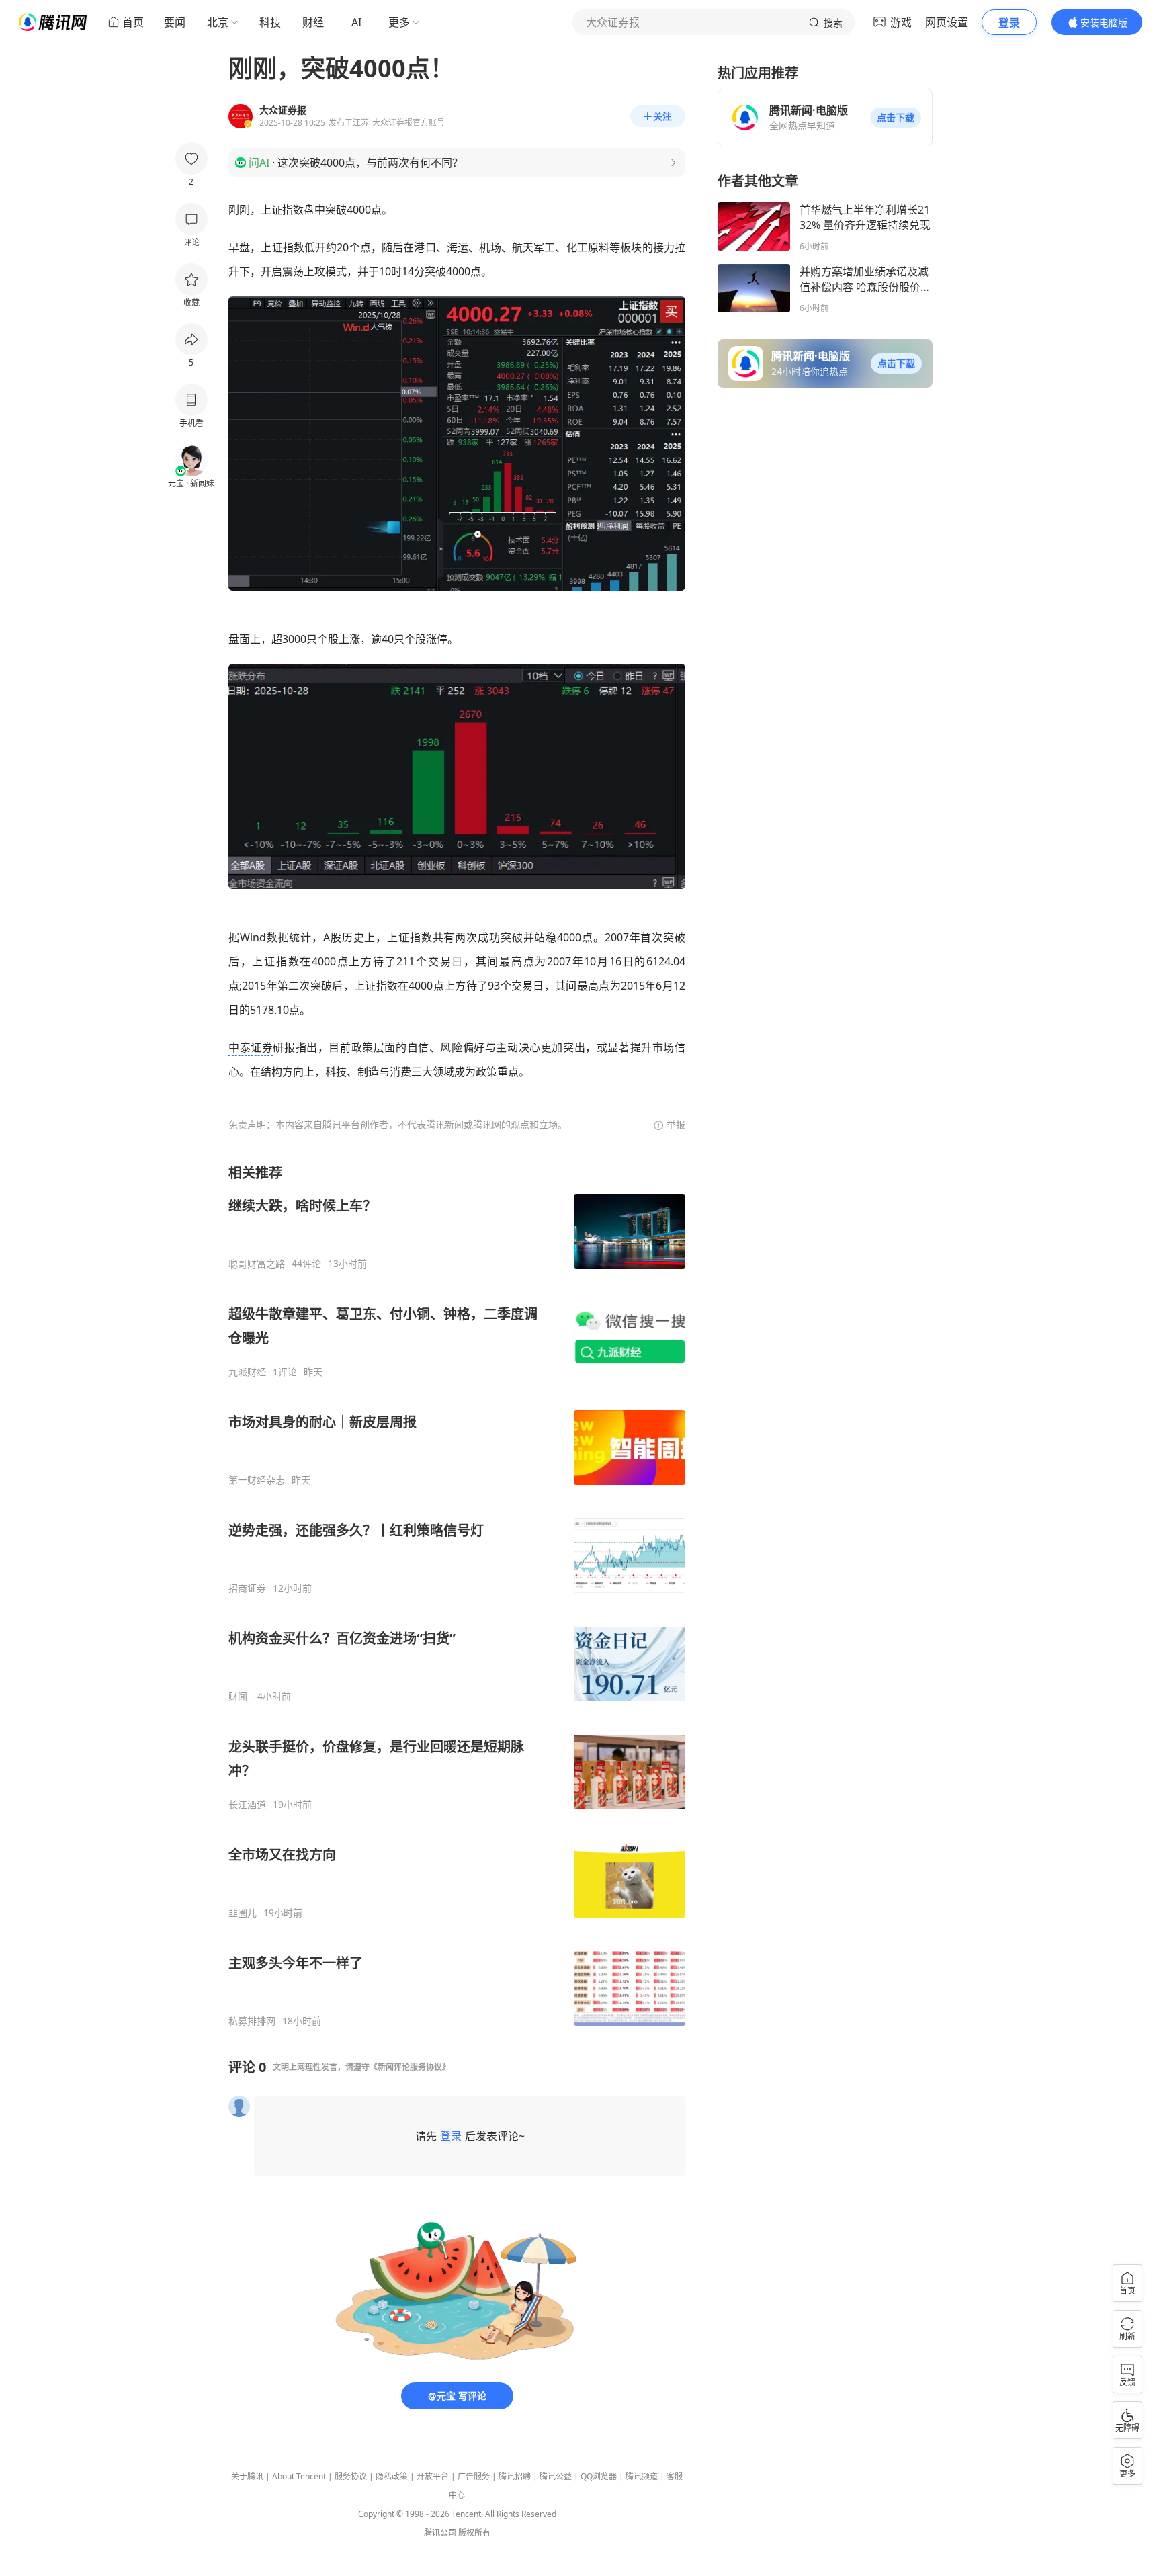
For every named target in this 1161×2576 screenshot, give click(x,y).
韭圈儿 (243, 1913)
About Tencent (299, 2476)
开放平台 (433, 2476)
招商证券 (247, 1588)
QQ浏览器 (599, 2476)
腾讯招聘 (515, 2476)
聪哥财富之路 (257, 1264)
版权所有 (474, 2533)
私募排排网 (252, 2021)
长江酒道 (247, 1805)
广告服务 (474, 2476)
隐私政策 (392, 2476)
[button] (896, 118)
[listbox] (457, 1595)
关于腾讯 (247, 2476)
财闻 (238, 1697)
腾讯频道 (642, 2476)
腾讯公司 (440, 2533)
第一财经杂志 (257, 1480)
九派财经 (247, 1372)
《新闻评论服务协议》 (410, 2067)
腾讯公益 (556, 2476)
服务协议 (351, 2476)
